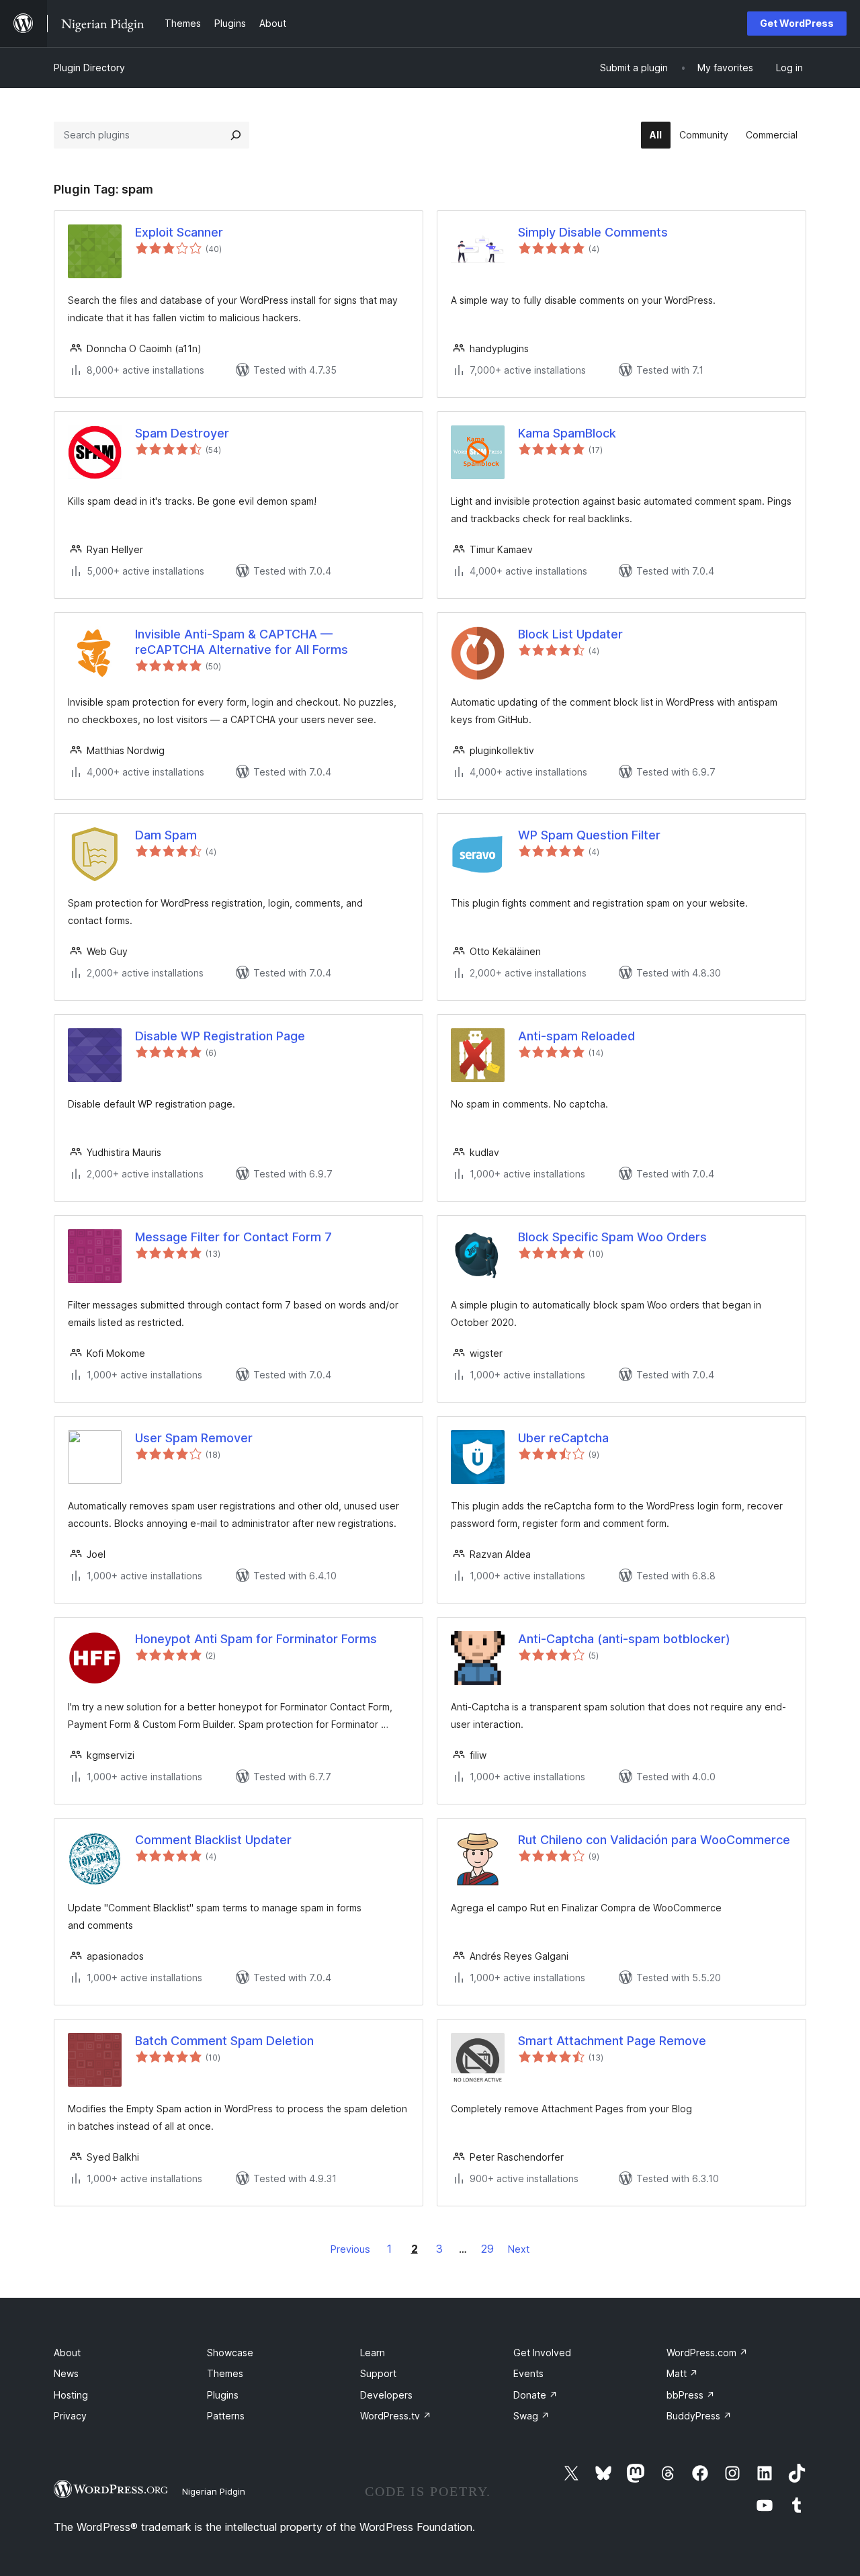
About (67, 2353)
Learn (373, 2353)
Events (528, 2373)
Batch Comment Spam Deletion (224, 2041)
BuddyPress (699, 2416)
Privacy (70, 2416)
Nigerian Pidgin (214, 2491)
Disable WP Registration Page (220, 1036)
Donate (535, 2395)
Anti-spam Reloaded (576, 1036)
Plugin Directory (89, 68)
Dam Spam (166, 835)
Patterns (226, 2416)
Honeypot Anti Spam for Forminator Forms (256, 1639)
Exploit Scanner (179, 232)
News (66, 2373)
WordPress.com (707, 2353)
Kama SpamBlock (567, 433)
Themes (225, 2373)
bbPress (691, 2395)
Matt (682, 2373)
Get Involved (542, 2353)
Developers (386, 2395)
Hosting (71, 2395)
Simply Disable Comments (593, 232)
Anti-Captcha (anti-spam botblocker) (624, 1639)
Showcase (230, 2353)
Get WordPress (797, 23)
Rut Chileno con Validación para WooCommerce (654, 1840)
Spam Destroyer (182, 433)
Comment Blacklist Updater (213, 1840)
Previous (350, 2249)
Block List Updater (570, 634)
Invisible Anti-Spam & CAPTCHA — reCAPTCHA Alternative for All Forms (242, 642)
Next (519, 2249)
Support (378, 2373)
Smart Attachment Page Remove (612, 2041)
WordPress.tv (396, 2416)
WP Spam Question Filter (589, 835)
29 (487, 2249)
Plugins (223, 2395)
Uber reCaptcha (563, 1438)
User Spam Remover (194, 1438)
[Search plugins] (236, 135)
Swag (531, 2416)
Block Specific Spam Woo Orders (612, 1237)
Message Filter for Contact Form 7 (233, 1237)
